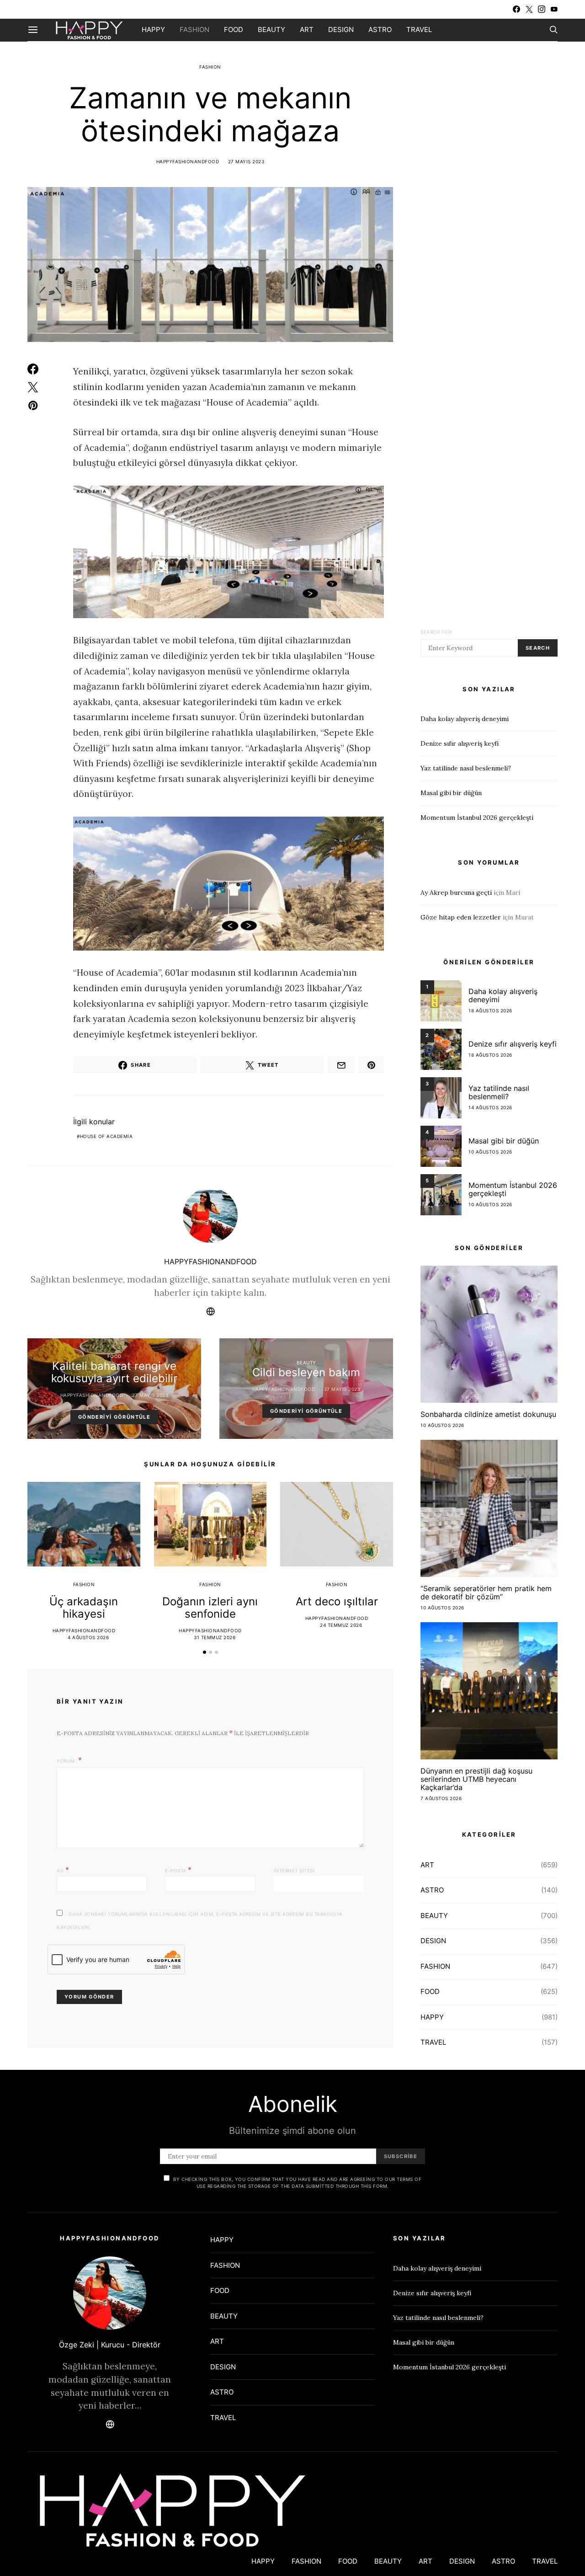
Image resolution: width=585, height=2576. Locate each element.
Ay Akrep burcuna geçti (456, 893)
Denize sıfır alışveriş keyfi (460, 743)
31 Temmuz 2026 (215, 1637)
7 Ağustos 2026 (441, 1798)
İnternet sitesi (294, 1871)
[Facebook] (516, 9)
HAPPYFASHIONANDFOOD (188, 161)
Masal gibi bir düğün (451, 793)
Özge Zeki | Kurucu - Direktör (110, 2345)
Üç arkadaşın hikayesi (84, 1608)
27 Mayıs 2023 (246, 161)
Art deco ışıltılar (337, 1601)
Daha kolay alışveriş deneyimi (465, 719)
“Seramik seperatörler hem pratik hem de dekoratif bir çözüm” (486, 1593)
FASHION (194, 29)
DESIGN (341, 29)
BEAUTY (271, 29)
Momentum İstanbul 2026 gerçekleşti (477, 818)
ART (307, 29)
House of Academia (106, 1136)
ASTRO (380, 29)
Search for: (437, 632)
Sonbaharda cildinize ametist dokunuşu (488, 1414)
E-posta (178, 1870)
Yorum (66, 1761)
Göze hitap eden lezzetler (461, 917)
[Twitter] (529, 9)
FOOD (234, 29)
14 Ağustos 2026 (490, 1107)
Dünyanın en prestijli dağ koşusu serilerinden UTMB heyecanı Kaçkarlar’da (476, 1779)
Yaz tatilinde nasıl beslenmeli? (466, 768)
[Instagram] (542, 9)
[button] (205, 1652)
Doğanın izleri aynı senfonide (210, 1608)
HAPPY (153, 29)
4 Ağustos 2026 (88, 1637)
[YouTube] (554, 9)
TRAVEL (419, 29)
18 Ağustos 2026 (490, 1010)
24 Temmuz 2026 (341, 1625)
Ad (63, 1870)
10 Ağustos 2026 (490, 1152)
